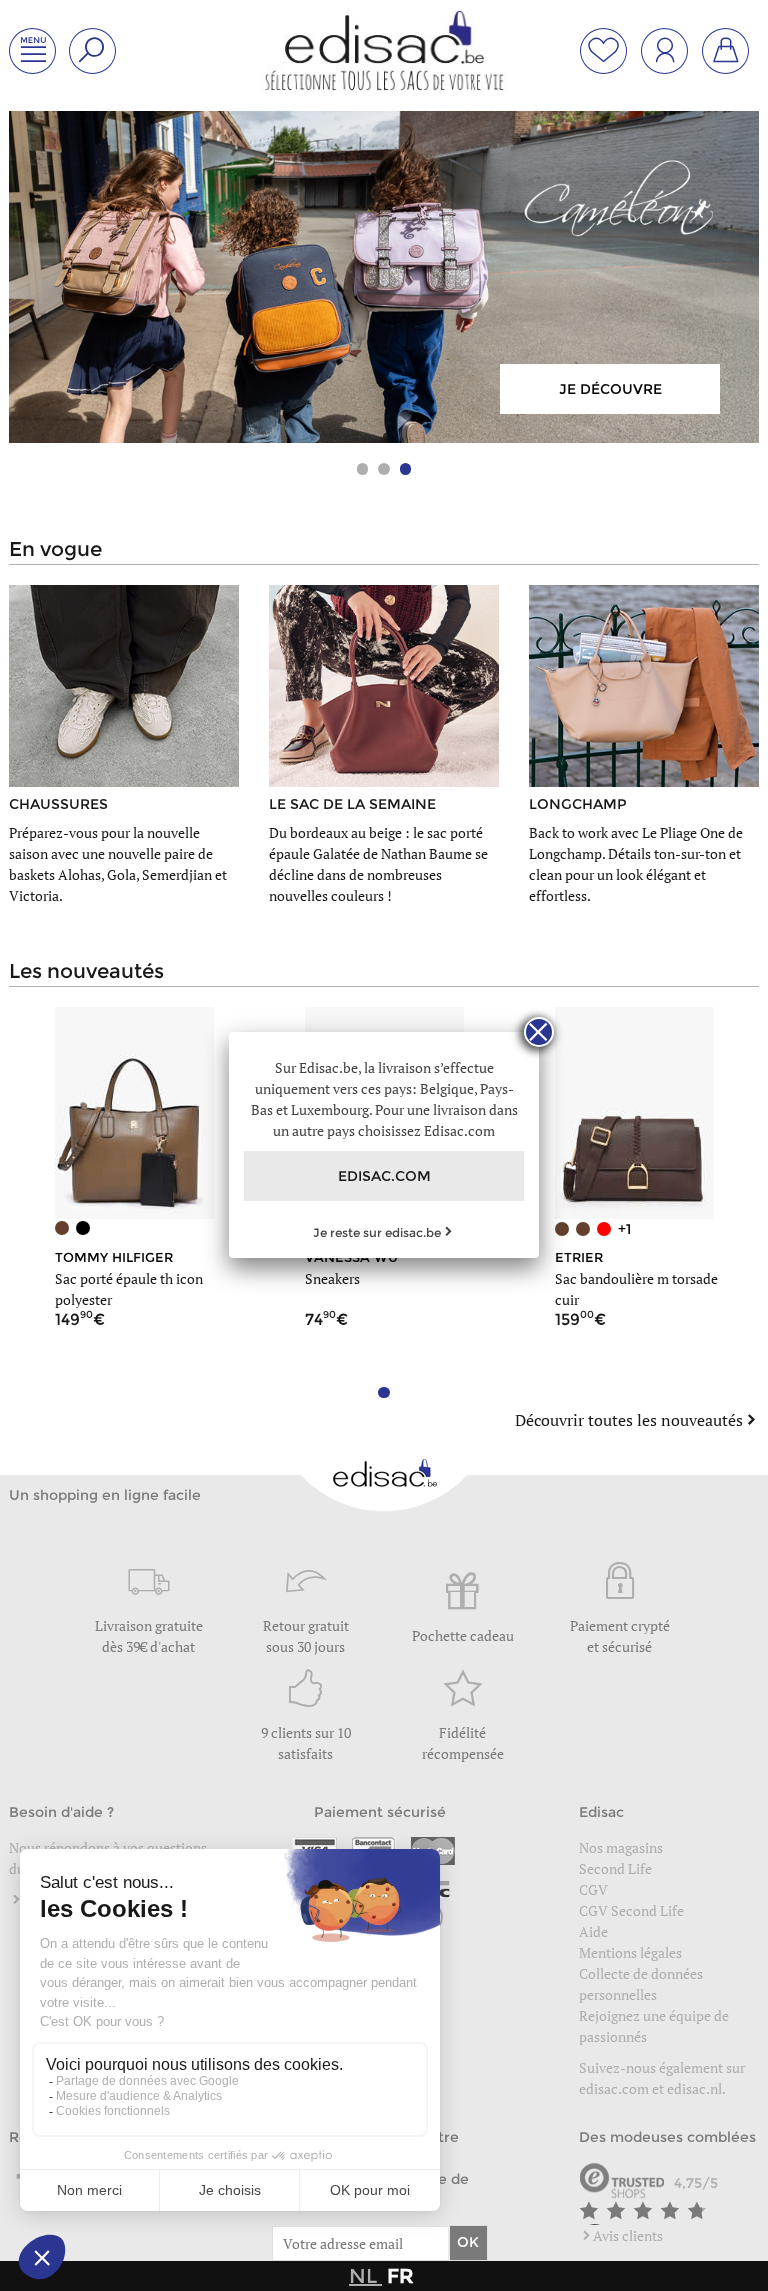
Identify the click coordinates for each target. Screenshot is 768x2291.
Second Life (615, 1868)
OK (468, 2242)
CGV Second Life (631, 1910)
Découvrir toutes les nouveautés (629, 1420)
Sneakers (332, 1278)
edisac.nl (694, 2088)
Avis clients (628, 2235)
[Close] (539, 1032)
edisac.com (615, 2088)
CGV (593, 1889)
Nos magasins (621, 1847)
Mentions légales (630, 1952)
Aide (593, 1931)
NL (365, 2276)
